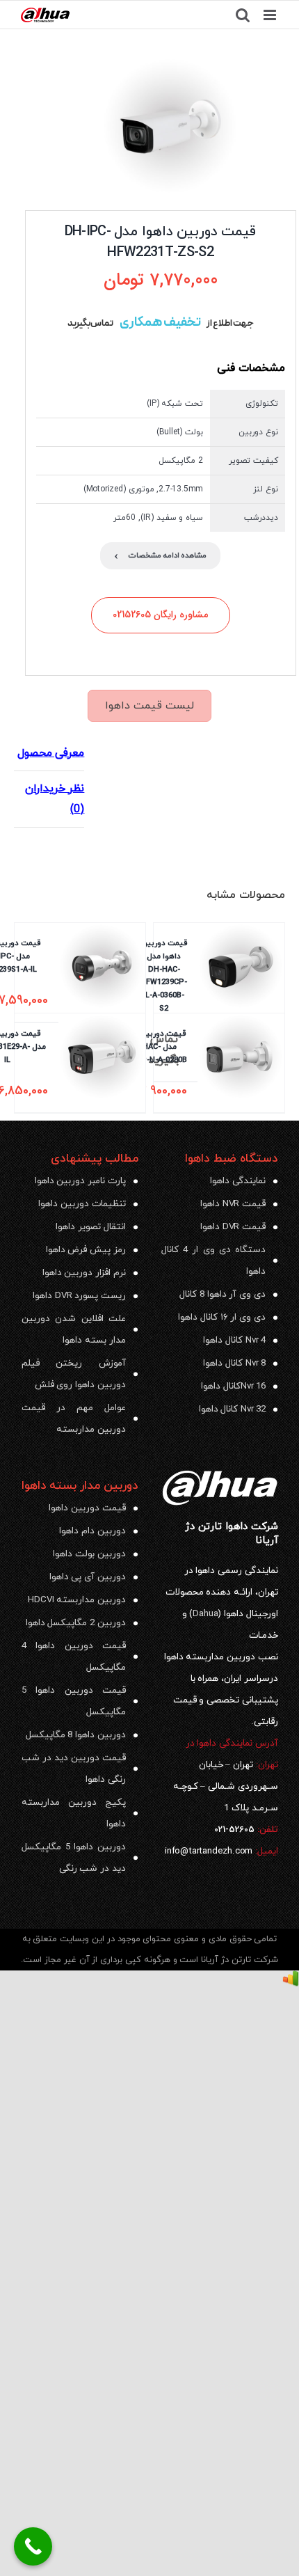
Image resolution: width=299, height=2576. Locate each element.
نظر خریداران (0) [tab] (55, 799)
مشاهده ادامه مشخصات (161, 556)
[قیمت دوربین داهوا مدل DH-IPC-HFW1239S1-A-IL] (102, 972)
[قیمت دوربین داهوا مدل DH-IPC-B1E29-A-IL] (102, 1063)
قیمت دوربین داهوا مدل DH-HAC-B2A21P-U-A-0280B (153, 1046)
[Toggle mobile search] (243, 15)
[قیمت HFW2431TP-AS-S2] (170, 127)
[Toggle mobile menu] (271, 15)
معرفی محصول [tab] (51, 753)
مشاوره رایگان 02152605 (160, 615)
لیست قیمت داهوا (149, 706)
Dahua (205, 1614)
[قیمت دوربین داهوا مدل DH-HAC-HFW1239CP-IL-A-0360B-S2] (241, 1002)
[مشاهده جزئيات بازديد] (291, 1981)
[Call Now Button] (33, 2546)
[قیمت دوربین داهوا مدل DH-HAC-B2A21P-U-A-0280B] (241, 1063)
